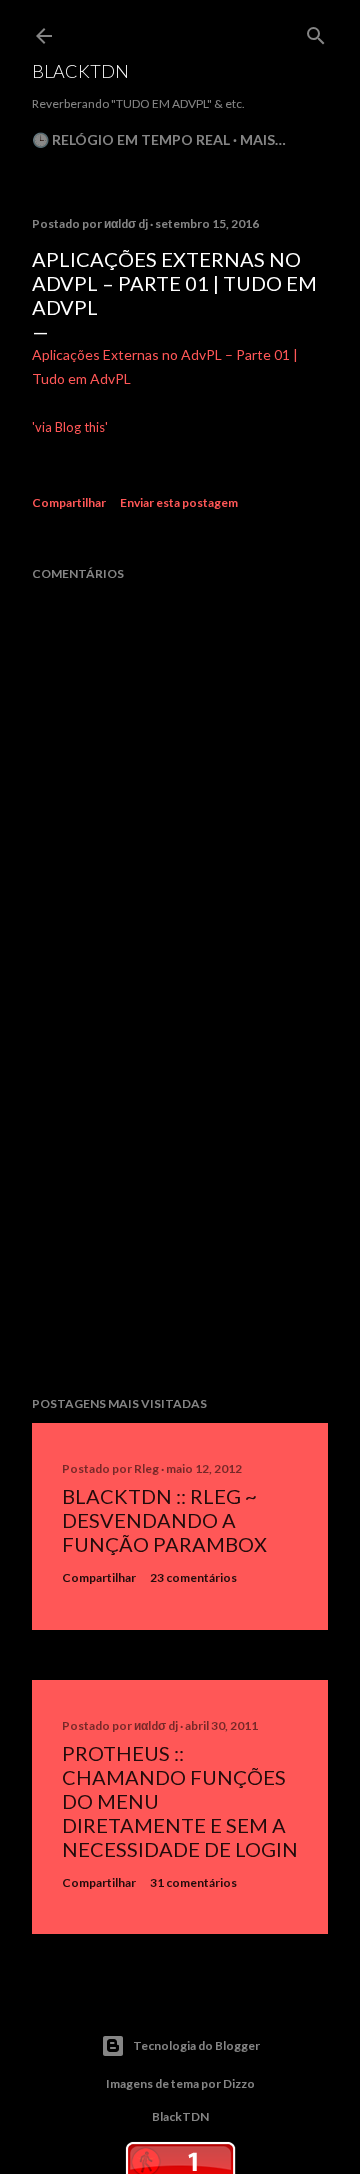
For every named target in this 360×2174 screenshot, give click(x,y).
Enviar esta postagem (179, 502)
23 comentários (193, 1577)
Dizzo (239, 2083)
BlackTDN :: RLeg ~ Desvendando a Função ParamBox (164, 1520)
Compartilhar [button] (69, 502)
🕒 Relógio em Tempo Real (131, 139)
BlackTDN (80, 71)
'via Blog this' (70, 427)
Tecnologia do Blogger (196, 2045)
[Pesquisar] (316, 31)
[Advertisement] (180, 1221)
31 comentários (193, 1882)
